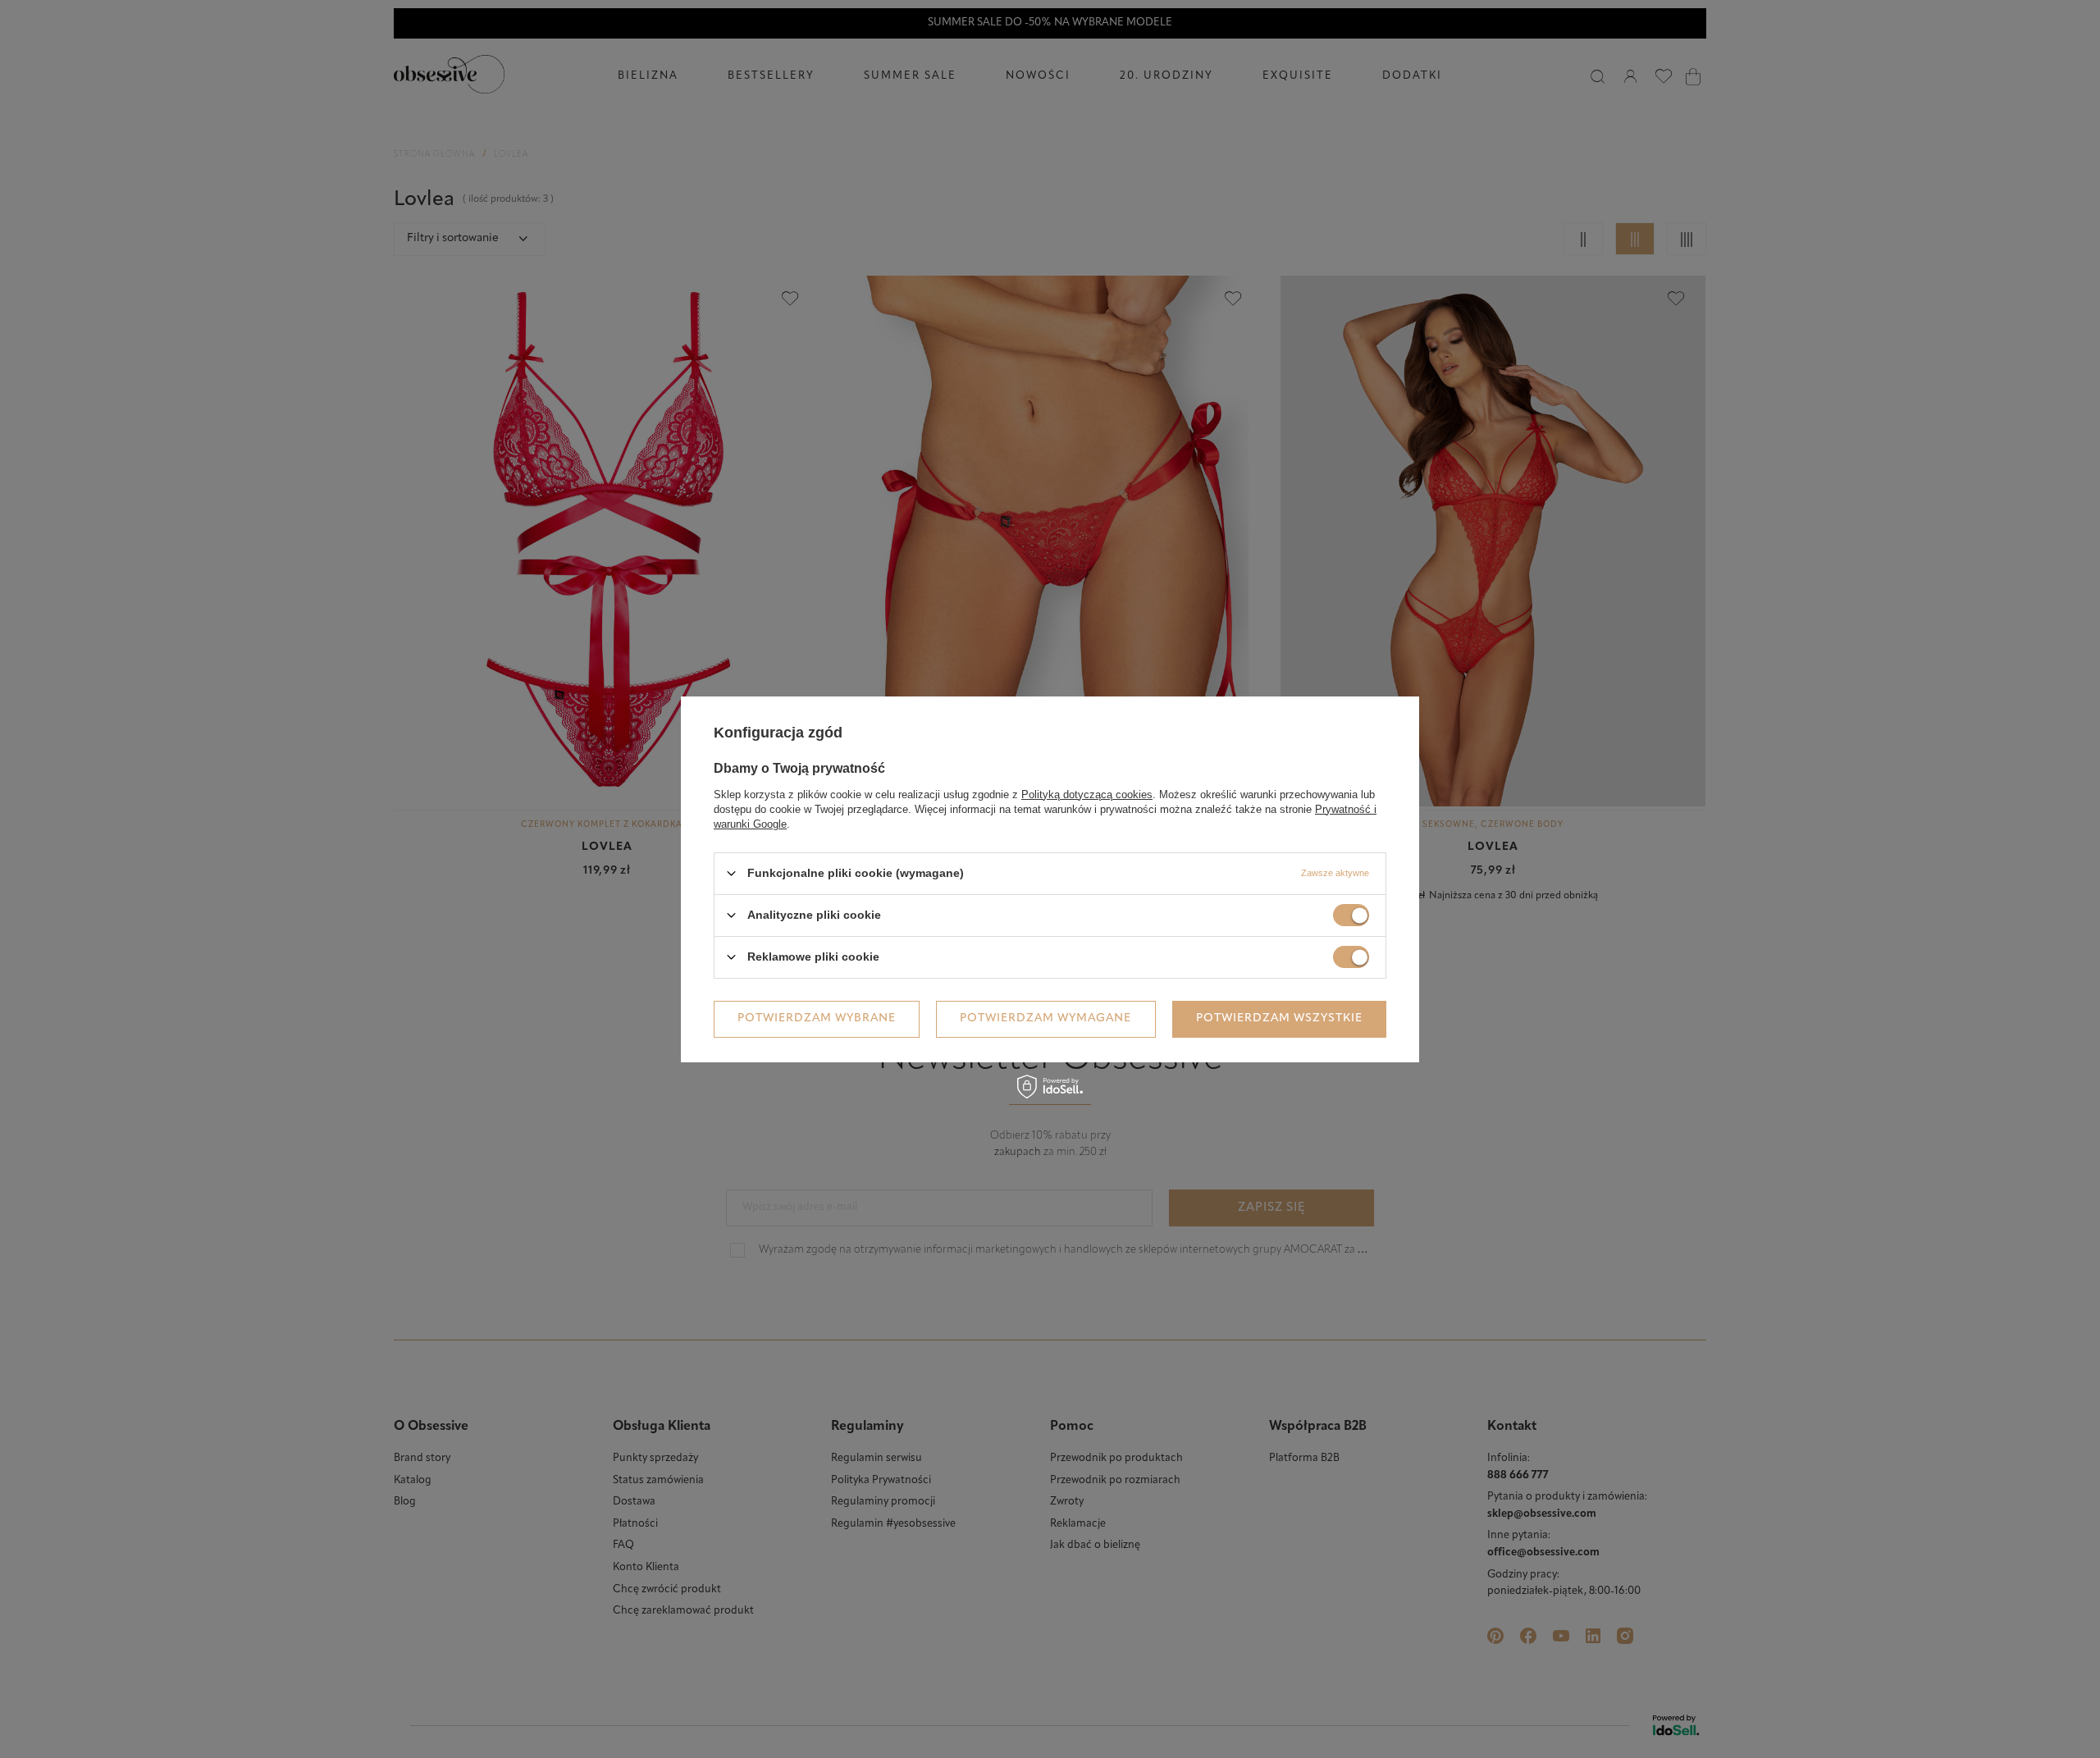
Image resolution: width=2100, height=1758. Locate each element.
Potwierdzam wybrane (817, 1018)
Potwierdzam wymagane (1045, 1018)
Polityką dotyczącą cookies (1087, 794)
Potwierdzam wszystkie (1279, 1018)
